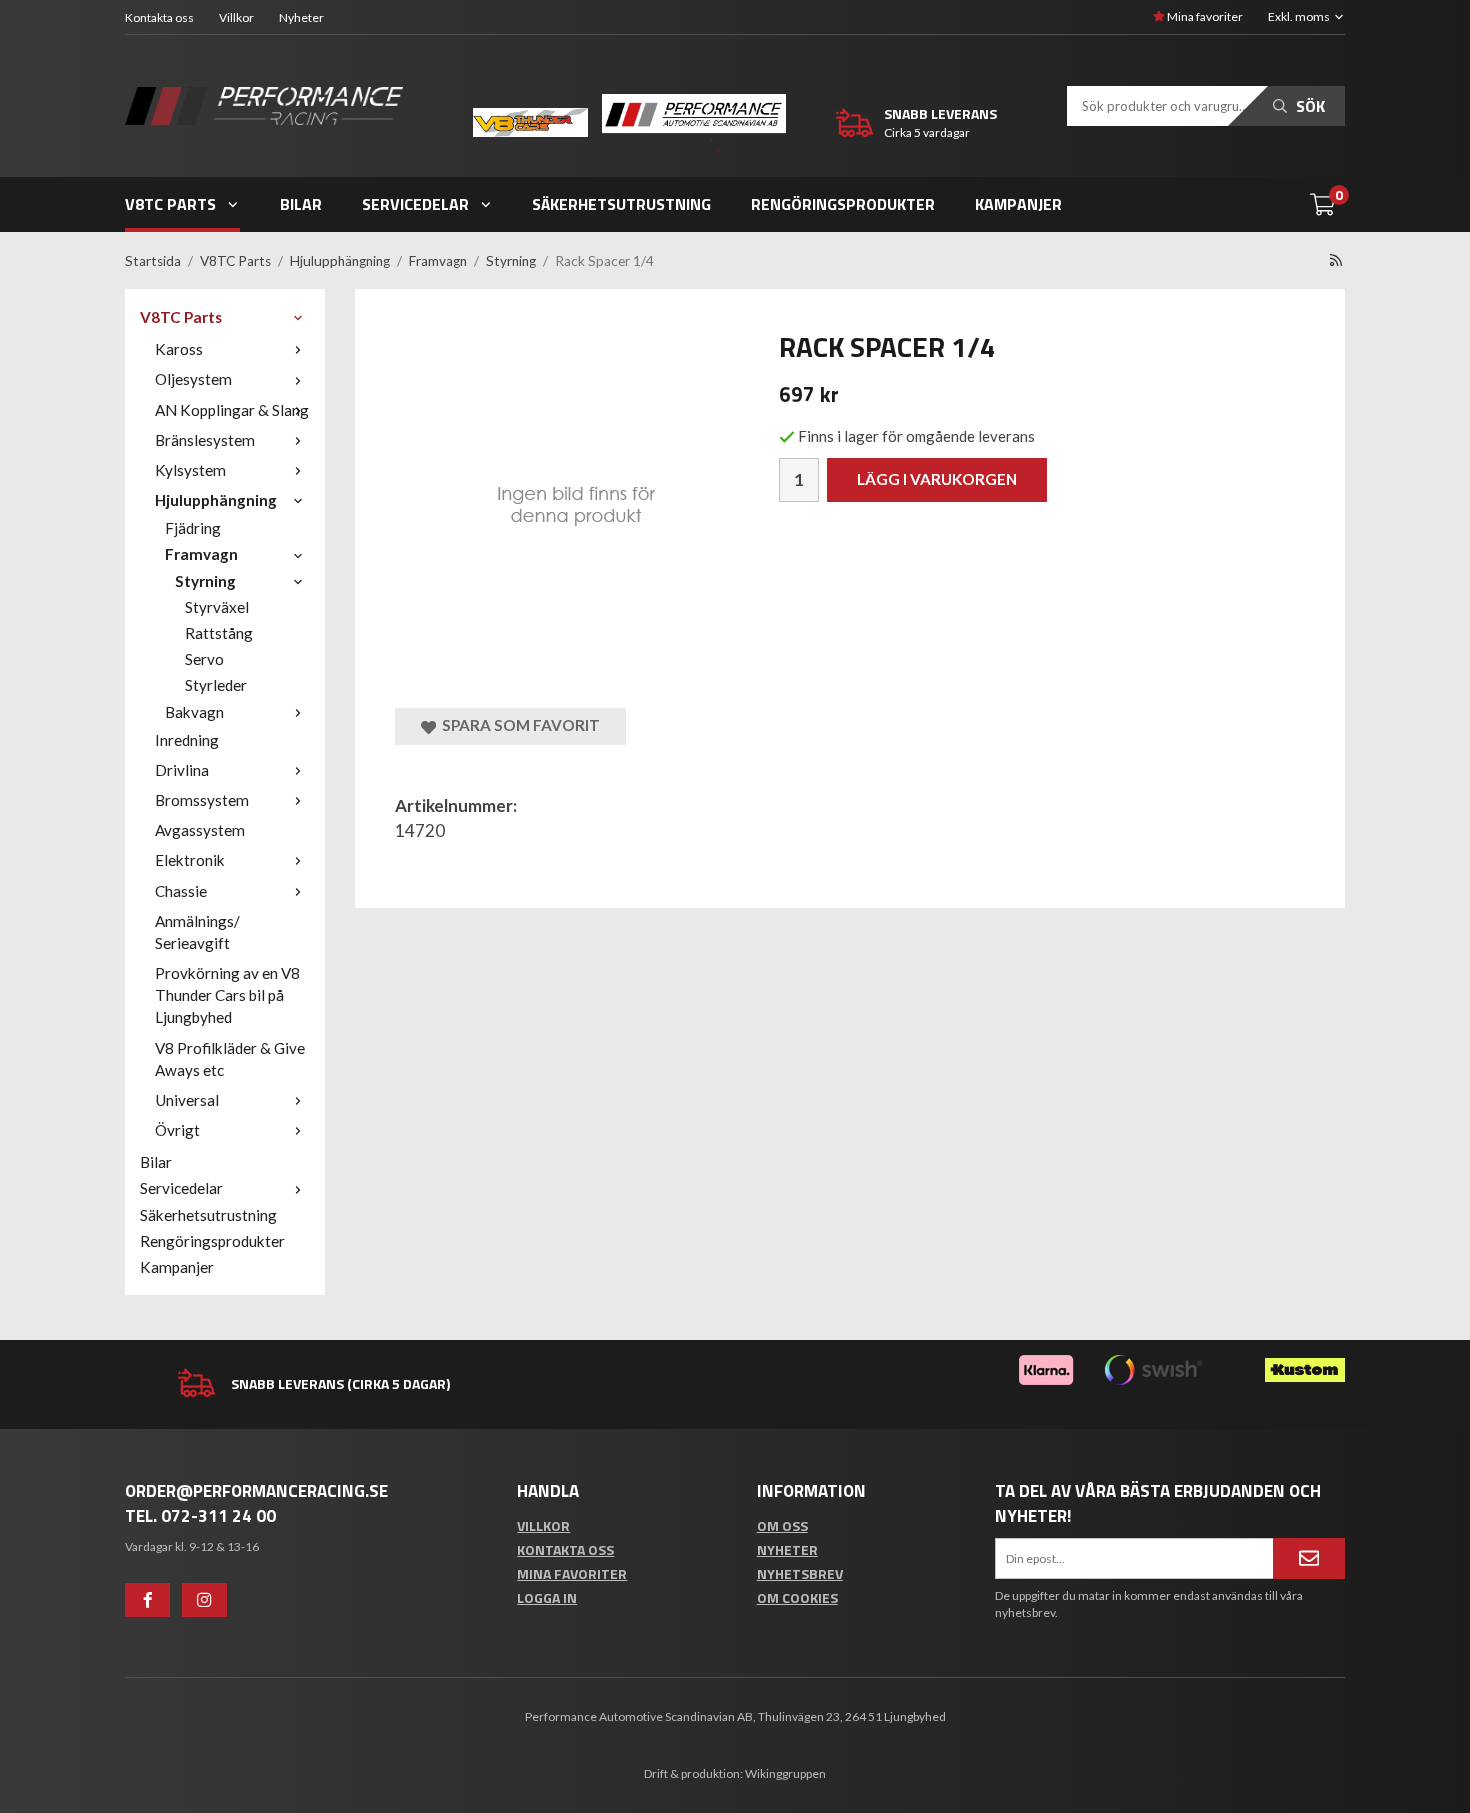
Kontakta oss (159, 17)
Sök (1308, 106)
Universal (187, 1100)
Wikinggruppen (785, 1773)
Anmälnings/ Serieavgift (197, 932)
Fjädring (193, 528)
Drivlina (182, 770)
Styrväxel (217, 607)
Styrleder (216, 685)
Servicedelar (415, 204)
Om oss (782, 1525)
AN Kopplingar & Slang (232, 410)
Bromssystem (202, 800)
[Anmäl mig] (1309, 1558)
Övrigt (177, 1130)
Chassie (181, 891)
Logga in (547, 1597)
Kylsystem (190, 470)
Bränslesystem (205, 440)
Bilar (301, 204)
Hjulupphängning (216, 500)
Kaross (179, 349)
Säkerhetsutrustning (621, 204)
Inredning (187, 740)
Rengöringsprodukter (843, 204)
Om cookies (797, 1597)
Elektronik (190, 860)
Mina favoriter (1204, 16)
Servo (204, 659)
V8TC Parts (170, 204)
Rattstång (219, 633)
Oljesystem (193, 379)
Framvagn (201, 554)
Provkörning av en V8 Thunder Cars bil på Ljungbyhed (227, 995)
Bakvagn (194, 712)
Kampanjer (1018, 204)
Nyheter (301, 17)
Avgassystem (200, 830)
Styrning (205, 581)
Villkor (236, 17)
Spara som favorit (518, 725)
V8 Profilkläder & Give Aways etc (230, 1059)
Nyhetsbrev (800, 1573)
